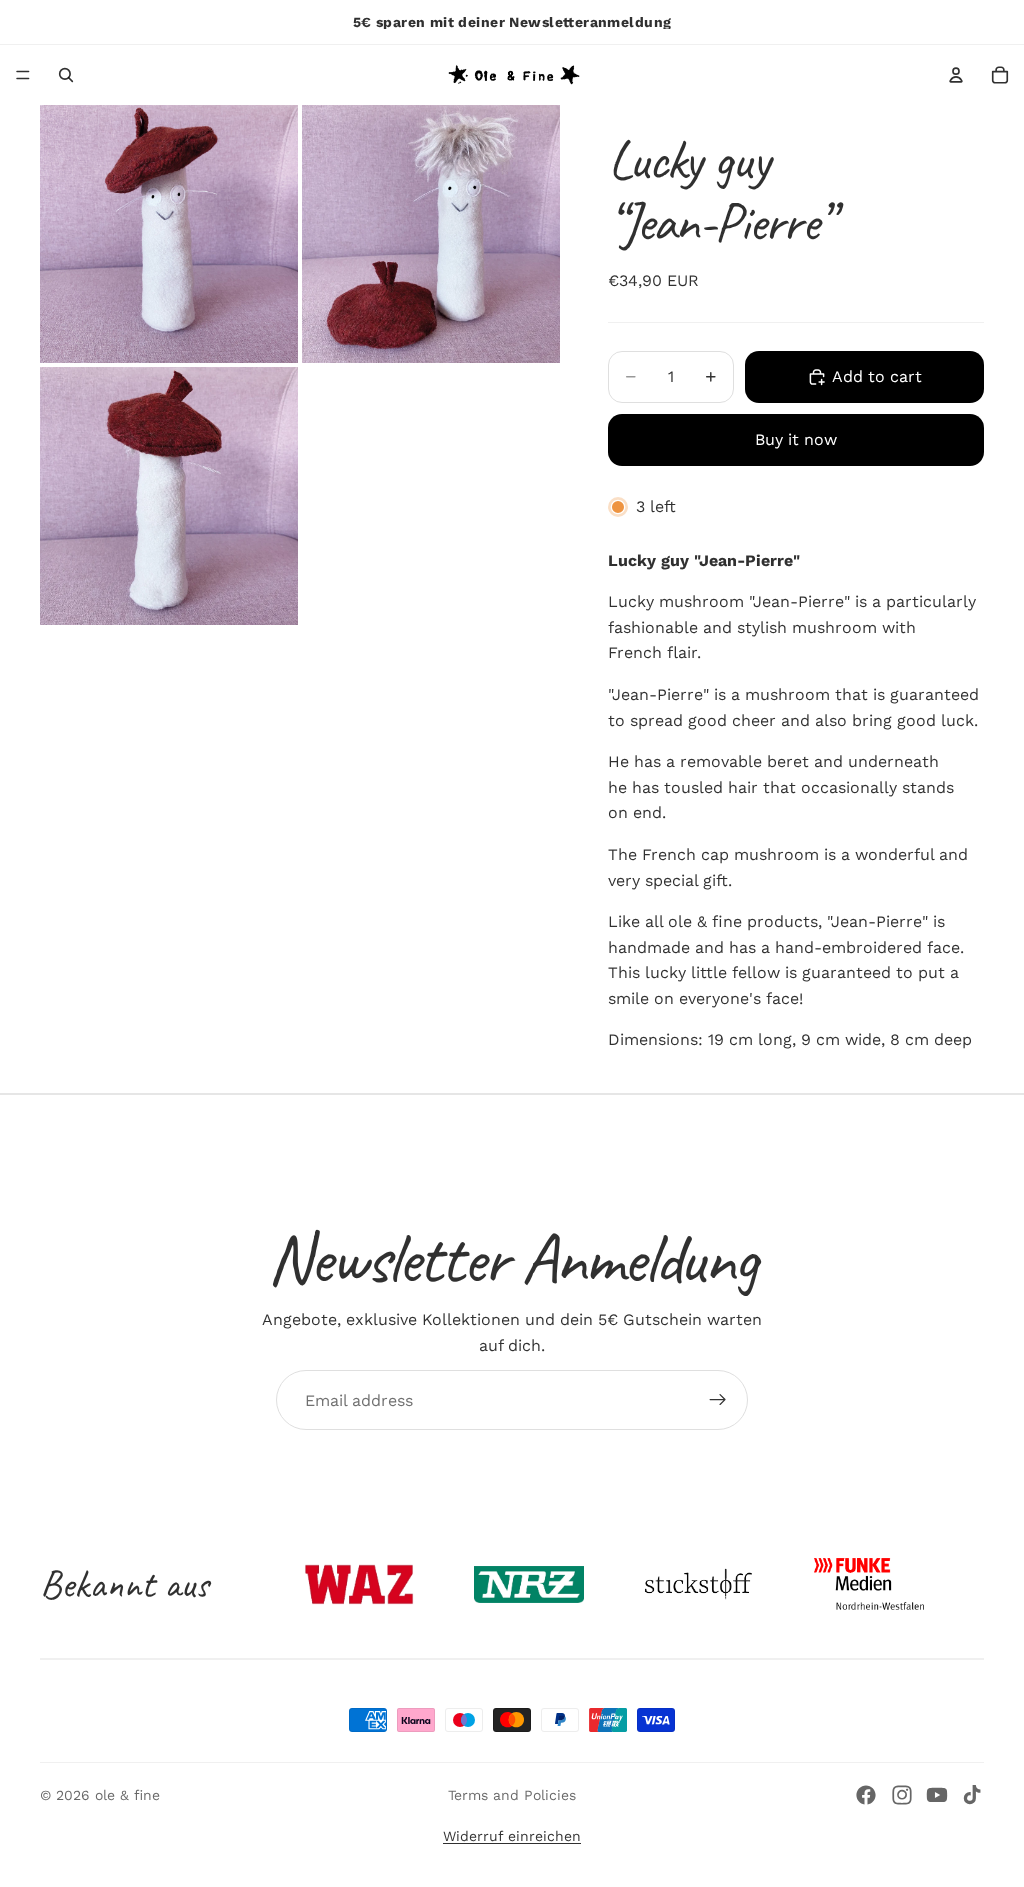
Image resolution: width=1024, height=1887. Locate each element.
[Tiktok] (972, 1795)
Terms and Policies (512, 1795)
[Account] (956, 75)
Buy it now (796, 439)
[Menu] (23, 75)
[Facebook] (866, 1795)
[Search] (66, 75)
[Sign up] (718, 1400)
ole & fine (127, 1795)
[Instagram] (902, 1795)
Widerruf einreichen (512, 1836)
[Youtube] (937, 1795)
